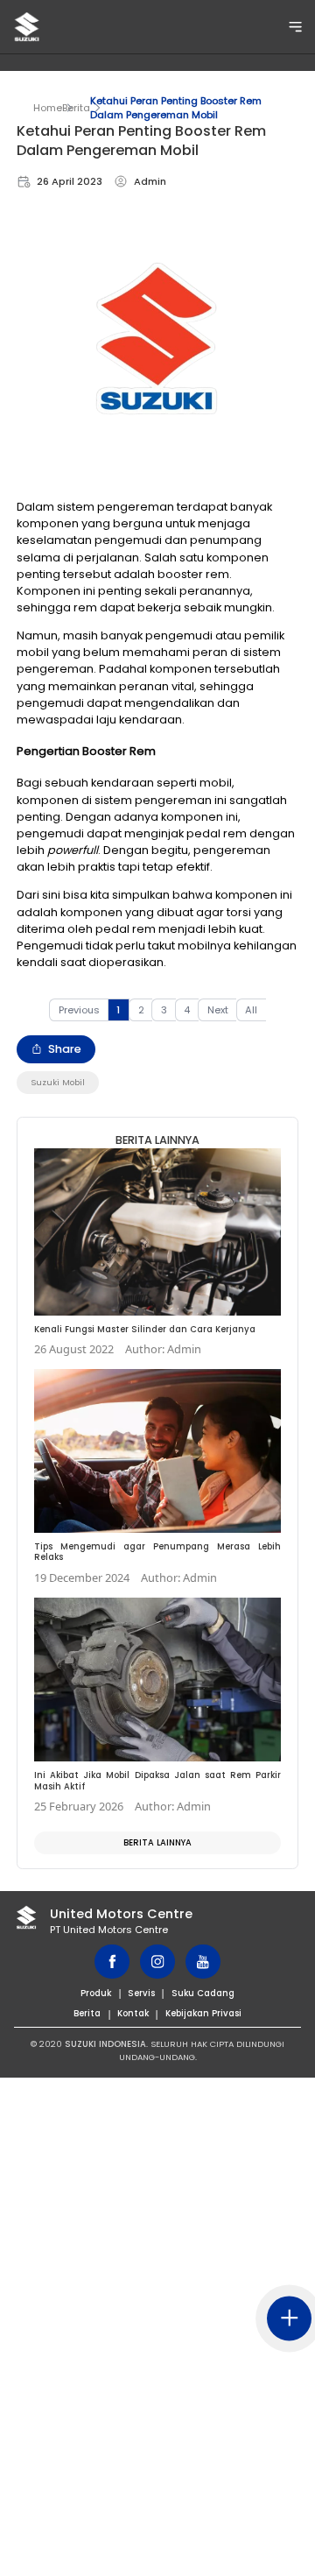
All (251, 1010)
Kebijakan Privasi (203, 2013)
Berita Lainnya (157, 1842)
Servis (141, 1993)
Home (48, 108)
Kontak (133, 2013)
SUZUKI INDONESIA (105, 2044)
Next (218, 1010)
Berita (76, 108)
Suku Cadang (203, 1993)
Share (65, 1049)
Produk (96, 1993)
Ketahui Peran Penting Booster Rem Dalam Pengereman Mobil (176, 108)
